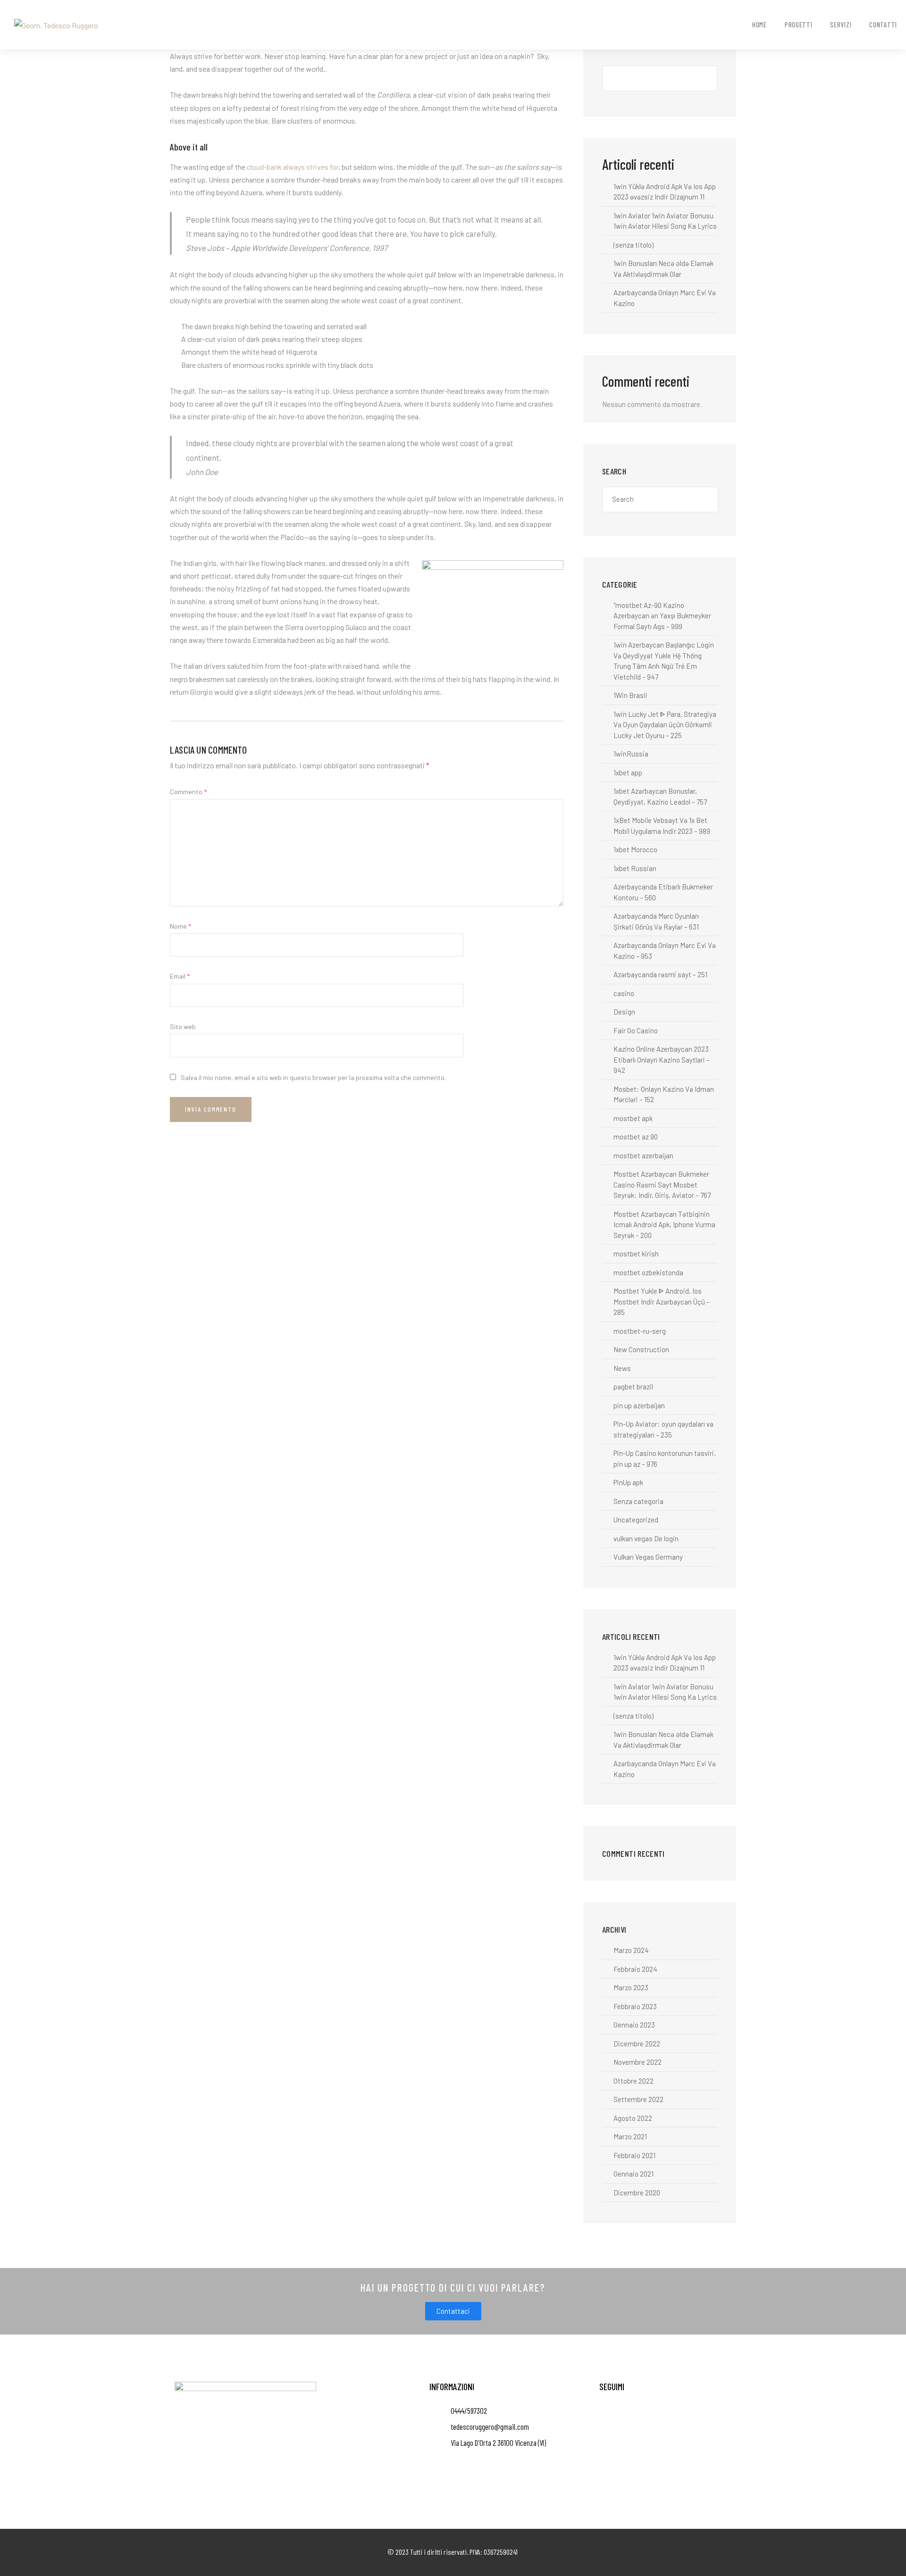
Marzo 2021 (630, 2136)
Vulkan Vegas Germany (648, 1557)
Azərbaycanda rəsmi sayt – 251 (660, 974)
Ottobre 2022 (633, 2081)
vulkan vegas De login (646, 1538)
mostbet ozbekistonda (648, 1272)
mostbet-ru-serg (640, 1331)
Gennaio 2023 (634, 2025)
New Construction (641, 1349)
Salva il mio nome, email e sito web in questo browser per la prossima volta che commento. (313, 1077)
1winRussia (631, 754)
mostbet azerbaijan (643, 1155)
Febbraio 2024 (635, 1969)
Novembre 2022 (638, 2062)
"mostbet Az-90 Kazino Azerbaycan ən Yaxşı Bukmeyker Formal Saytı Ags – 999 (662, 616)
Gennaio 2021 (633, 2174)
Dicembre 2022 (637, 2044)
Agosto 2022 (633, 2118)
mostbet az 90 (636, 1137)
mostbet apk (633, 1118)
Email (180, 976)
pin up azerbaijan (639, 1405)
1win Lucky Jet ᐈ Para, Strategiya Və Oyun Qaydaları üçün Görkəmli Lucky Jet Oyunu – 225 (665, 725)
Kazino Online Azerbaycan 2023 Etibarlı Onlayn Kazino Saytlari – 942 (662, 1059)
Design (624, 1012)
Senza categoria (638, 1501)
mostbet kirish (636, 1254)
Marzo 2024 (631, 1950)
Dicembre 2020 (637, 2193)
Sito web (183, 1026)
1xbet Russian (635, 868)
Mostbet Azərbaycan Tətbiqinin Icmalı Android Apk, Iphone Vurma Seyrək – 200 (664, 1225)
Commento (188, 792)
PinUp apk (628, 1482)
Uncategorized (636, 1520)
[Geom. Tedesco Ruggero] (56, 24)
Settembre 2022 (638, 2099)
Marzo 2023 (631, 1987)
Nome (180, 926)
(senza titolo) (633, 245)
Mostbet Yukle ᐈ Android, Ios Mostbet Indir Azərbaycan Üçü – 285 (662, 1301)
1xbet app (628, 773)
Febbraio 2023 (635, 2006)
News (622, 1368)
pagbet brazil (633, 1387)
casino (624, 993)
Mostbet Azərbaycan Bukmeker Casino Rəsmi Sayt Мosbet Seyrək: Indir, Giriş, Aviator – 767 (662, 1184)
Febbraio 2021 (634, 2155)
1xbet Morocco (635, 849)
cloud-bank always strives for (293, 167)
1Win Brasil (630, 695)
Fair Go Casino (636, 1030)
